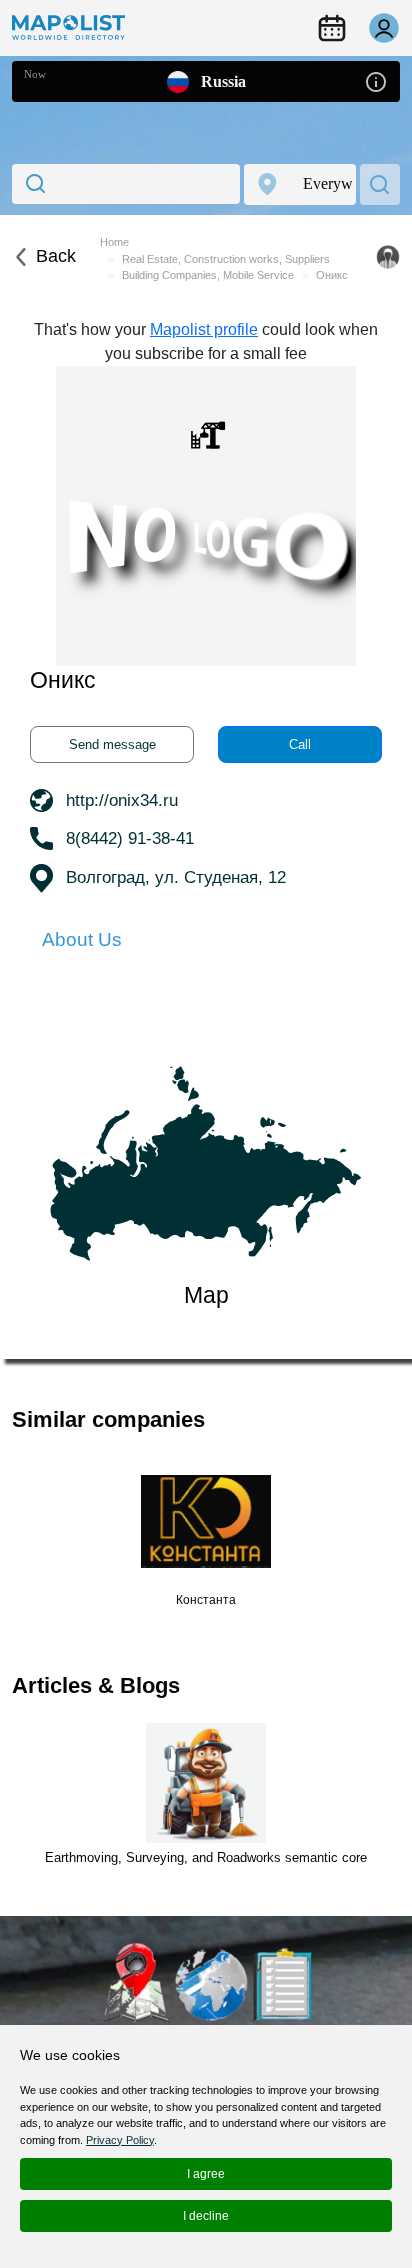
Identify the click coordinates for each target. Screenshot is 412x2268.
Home (114, 242)
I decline (206, 2216)
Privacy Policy (120, 2140)
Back (56, 256)
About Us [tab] (82, 939)
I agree (206, 2174)
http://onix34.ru (122, 800)
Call (300, 744)
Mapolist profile (204, 329)
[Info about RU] (376, 80)
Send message (112, 744)
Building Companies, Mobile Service (208, 275)
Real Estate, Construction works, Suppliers (226, 259)
